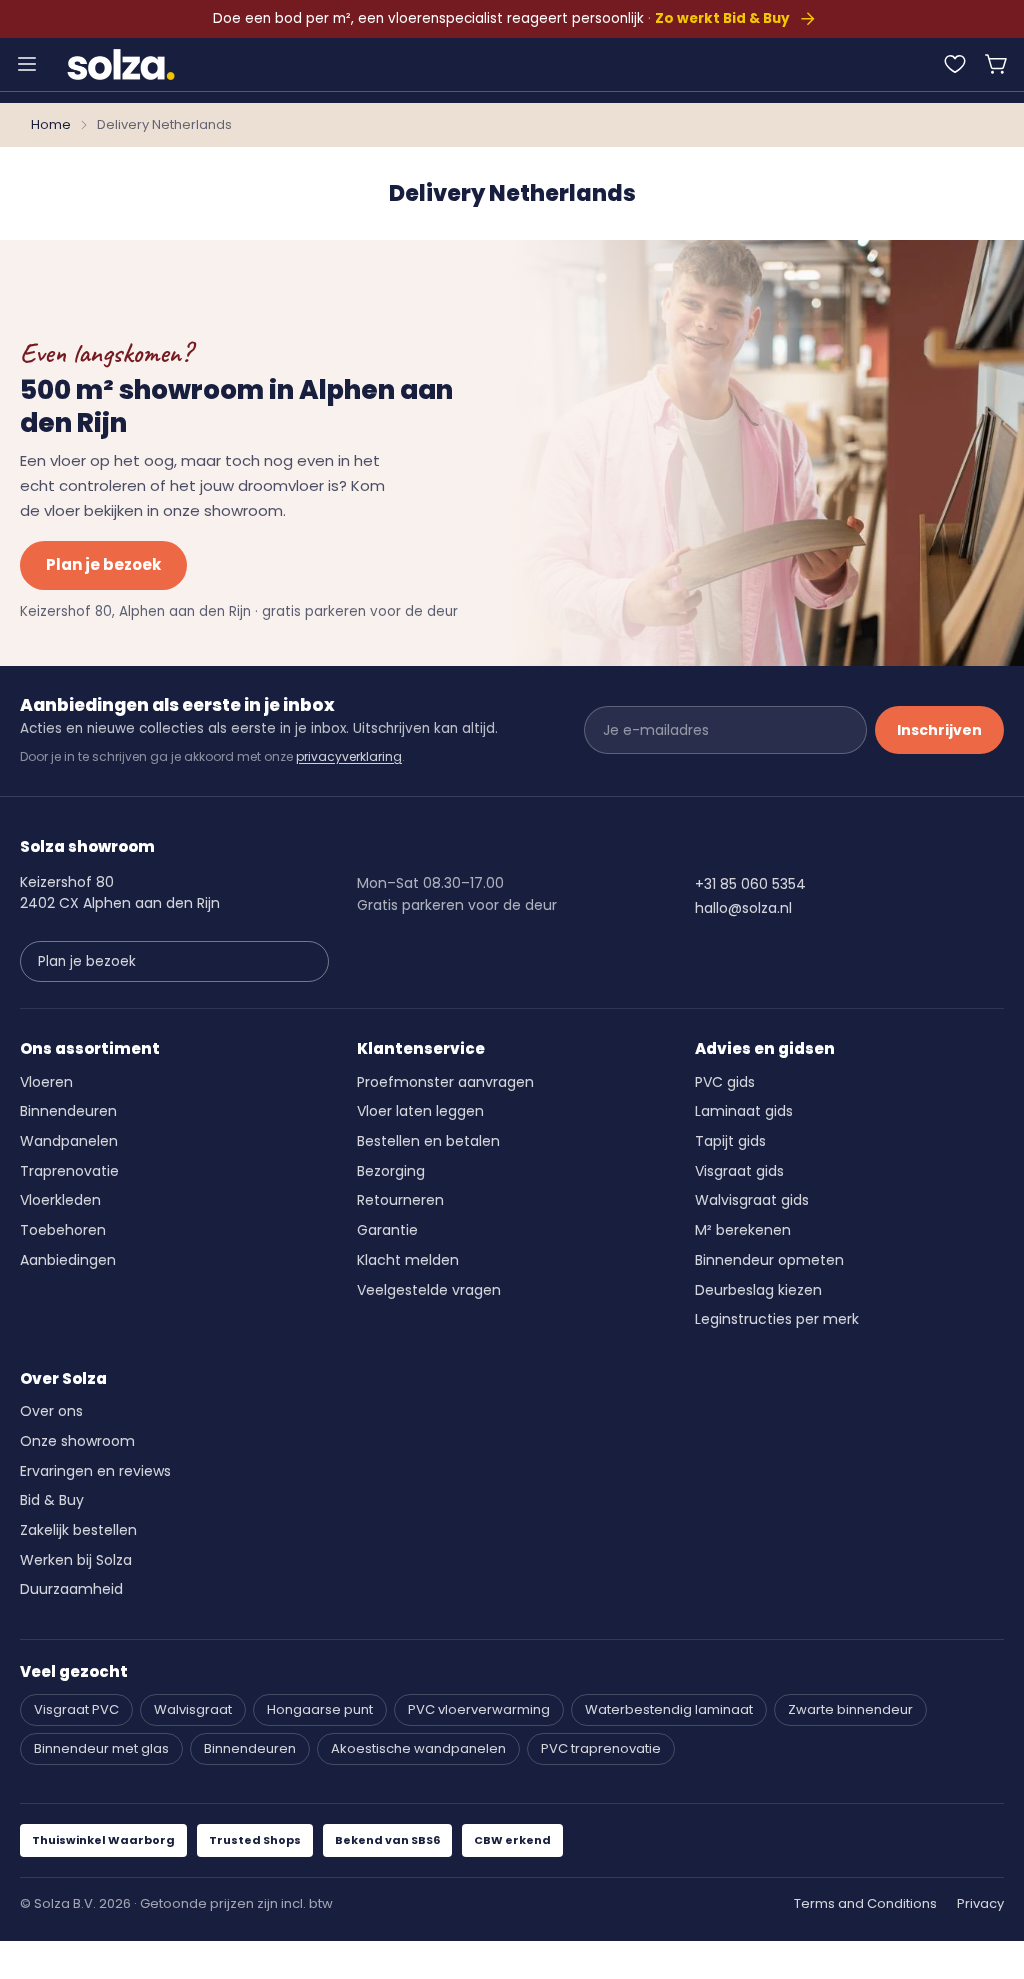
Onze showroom (77, 1441)
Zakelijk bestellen (78, 1530)
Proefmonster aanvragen (445, 1082)
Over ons (51, 1411)
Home (51, 124)
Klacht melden (408, 1260)
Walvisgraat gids (752, 1200)
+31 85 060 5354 (750, 884)
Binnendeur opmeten (769, 1260)
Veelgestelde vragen (429, 1290)
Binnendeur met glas (101, 1748)
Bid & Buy (52, 1500)
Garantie (387, 1230)
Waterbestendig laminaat (669, 1709)
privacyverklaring (349, 756)
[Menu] (27, 64)
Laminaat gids (744, 1111)
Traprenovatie (69, 1171)
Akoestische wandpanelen (418, 1748)
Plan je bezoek (103, 564)
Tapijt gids (730, 1141)
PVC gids (725, 1082)
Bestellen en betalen (428, 1141)
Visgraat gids (739, 1171)
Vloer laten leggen (420, 1111)
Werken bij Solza (76, 1560)
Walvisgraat (193, 1709)
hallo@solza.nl (743, 908)
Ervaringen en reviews (95, 1471)
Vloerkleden (60, 1200)
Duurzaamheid (71, 1589)
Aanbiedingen (68, 1260)
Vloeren (46, 1082)
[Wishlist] (955, 64)
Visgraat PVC (76, 1709)
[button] (997, 64)
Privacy (980, 1903)
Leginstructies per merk (777, 1319)
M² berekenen (743, 1230)
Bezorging (391, 1171)
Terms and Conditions (865, 1903)
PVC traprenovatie (601, 1748)
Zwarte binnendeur (850, 1709)
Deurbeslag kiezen (758, 1290)
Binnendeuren (68, 1111)
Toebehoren (63, 1230)
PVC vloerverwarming (479, 1709)
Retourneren (400, 1200)
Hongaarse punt (320, 1709)
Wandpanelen (69, 1141)
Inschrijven (939, 730)
